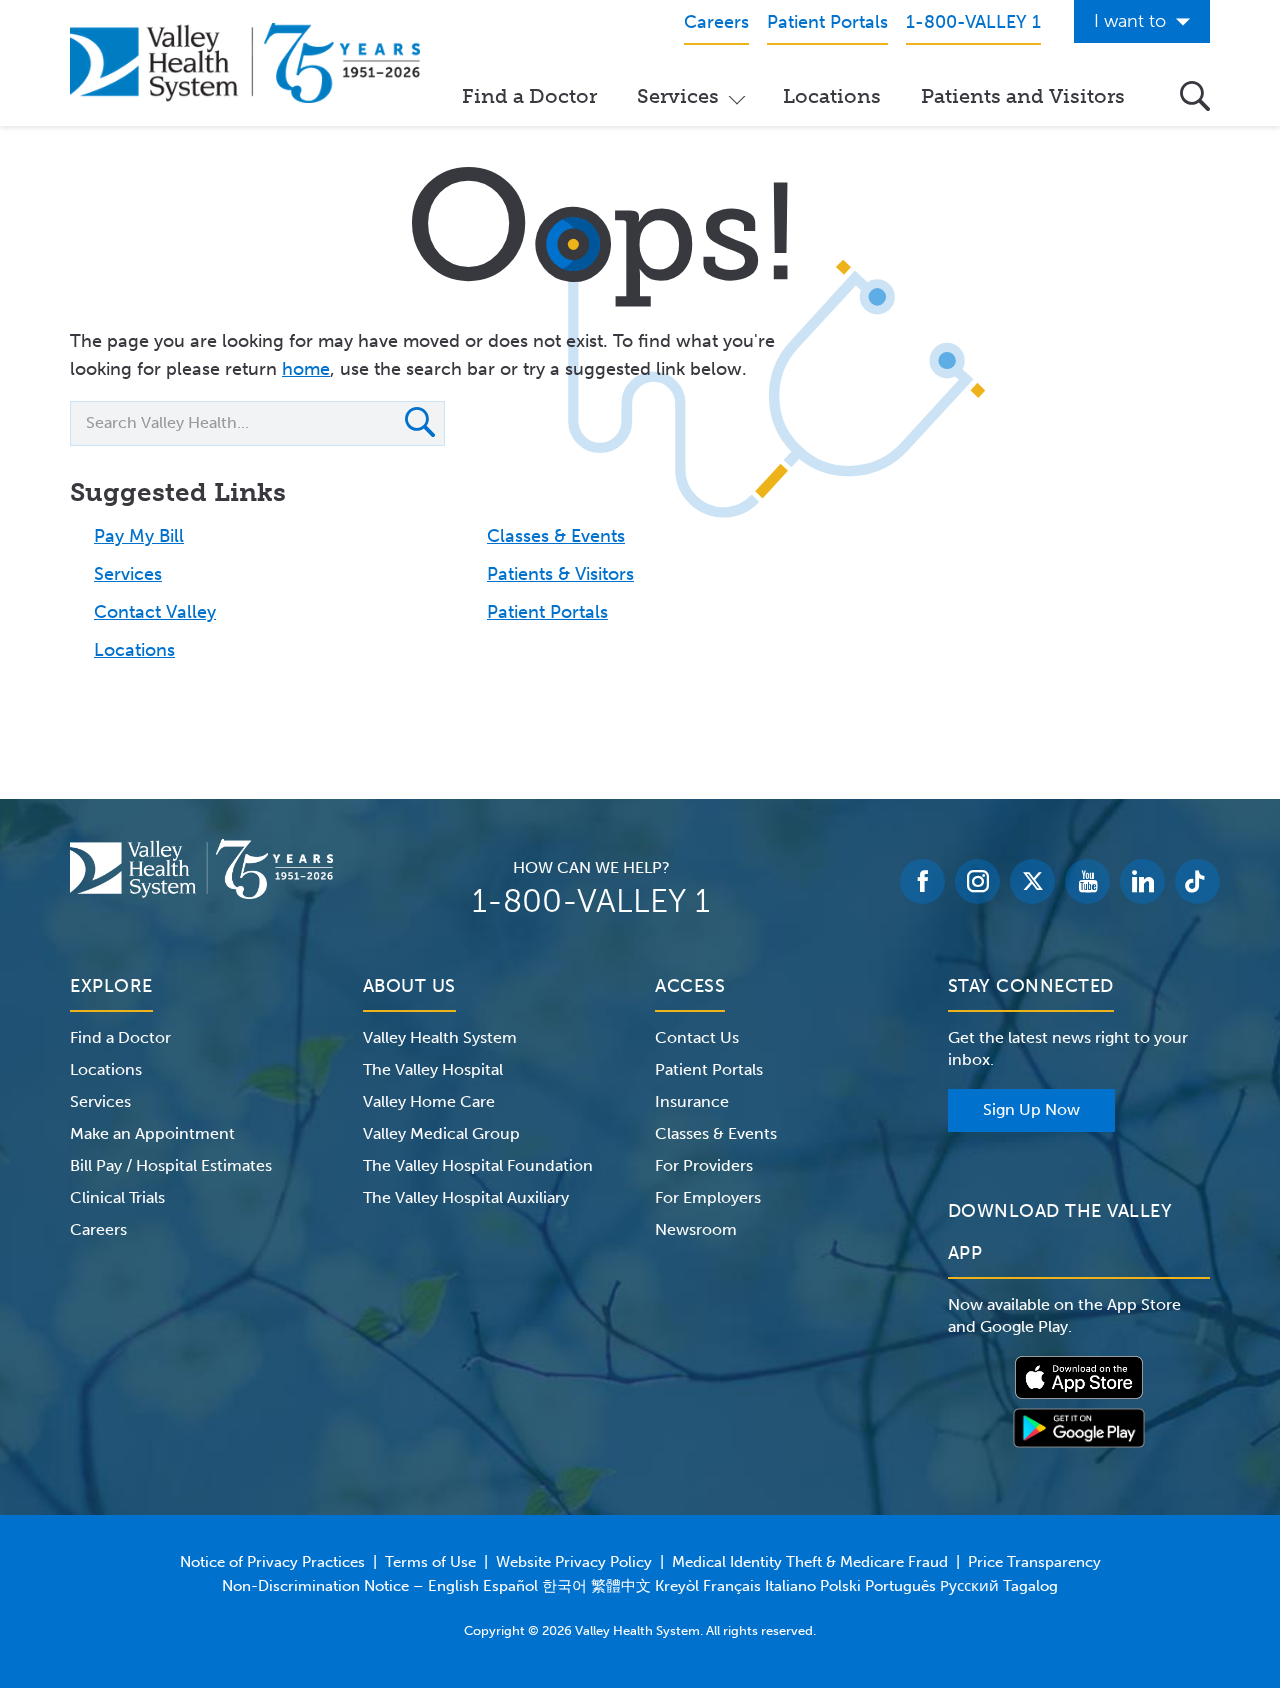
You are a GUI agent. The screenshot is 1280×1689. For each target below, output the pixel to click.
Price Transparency (1034, 1562)
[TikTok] (1197, 881)
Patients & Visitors (560, 574)
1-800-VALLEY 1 (591, 901)
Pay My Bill (139, 536)
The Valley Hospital (433, 1069)
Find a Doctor (529, 96)
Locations (832, 96)
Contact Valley (155, 612)
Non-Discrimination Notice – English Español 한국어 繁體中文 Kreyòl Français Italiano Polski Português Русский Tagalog (640, 1586)
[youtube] (1087, 881)
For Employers (708, 1197)
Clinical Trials (117, 1197)
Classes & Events (556, 536)
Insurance (692, 1101)
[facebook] (922, 881)
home (306, 369)
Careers (98, 1229)
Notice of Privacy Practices (272, 1562)
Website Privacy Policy (574, 1562)
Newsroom (696, 1229)
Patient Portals (547, 612)
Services (678, 96)
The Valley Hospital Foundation (478, 1165)
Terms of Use (430, 1562)
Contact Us (697, 1037)
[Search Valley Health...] (1195, 96)
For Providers (704, 1165)
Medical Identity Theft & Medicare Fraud (810, 1562)
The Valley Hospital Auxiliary (466, 1197)
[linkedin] (1142, 881)
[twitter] (1032, 881)
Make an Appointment (152, 1133)
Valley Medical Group (441, 1133)
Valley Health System (440, 1037)
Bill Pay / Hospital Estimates (171, 1165)
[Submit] (420, 425)
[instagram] (977, 881)
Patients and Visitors (1023, 96)
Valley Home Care (429, 1101)
